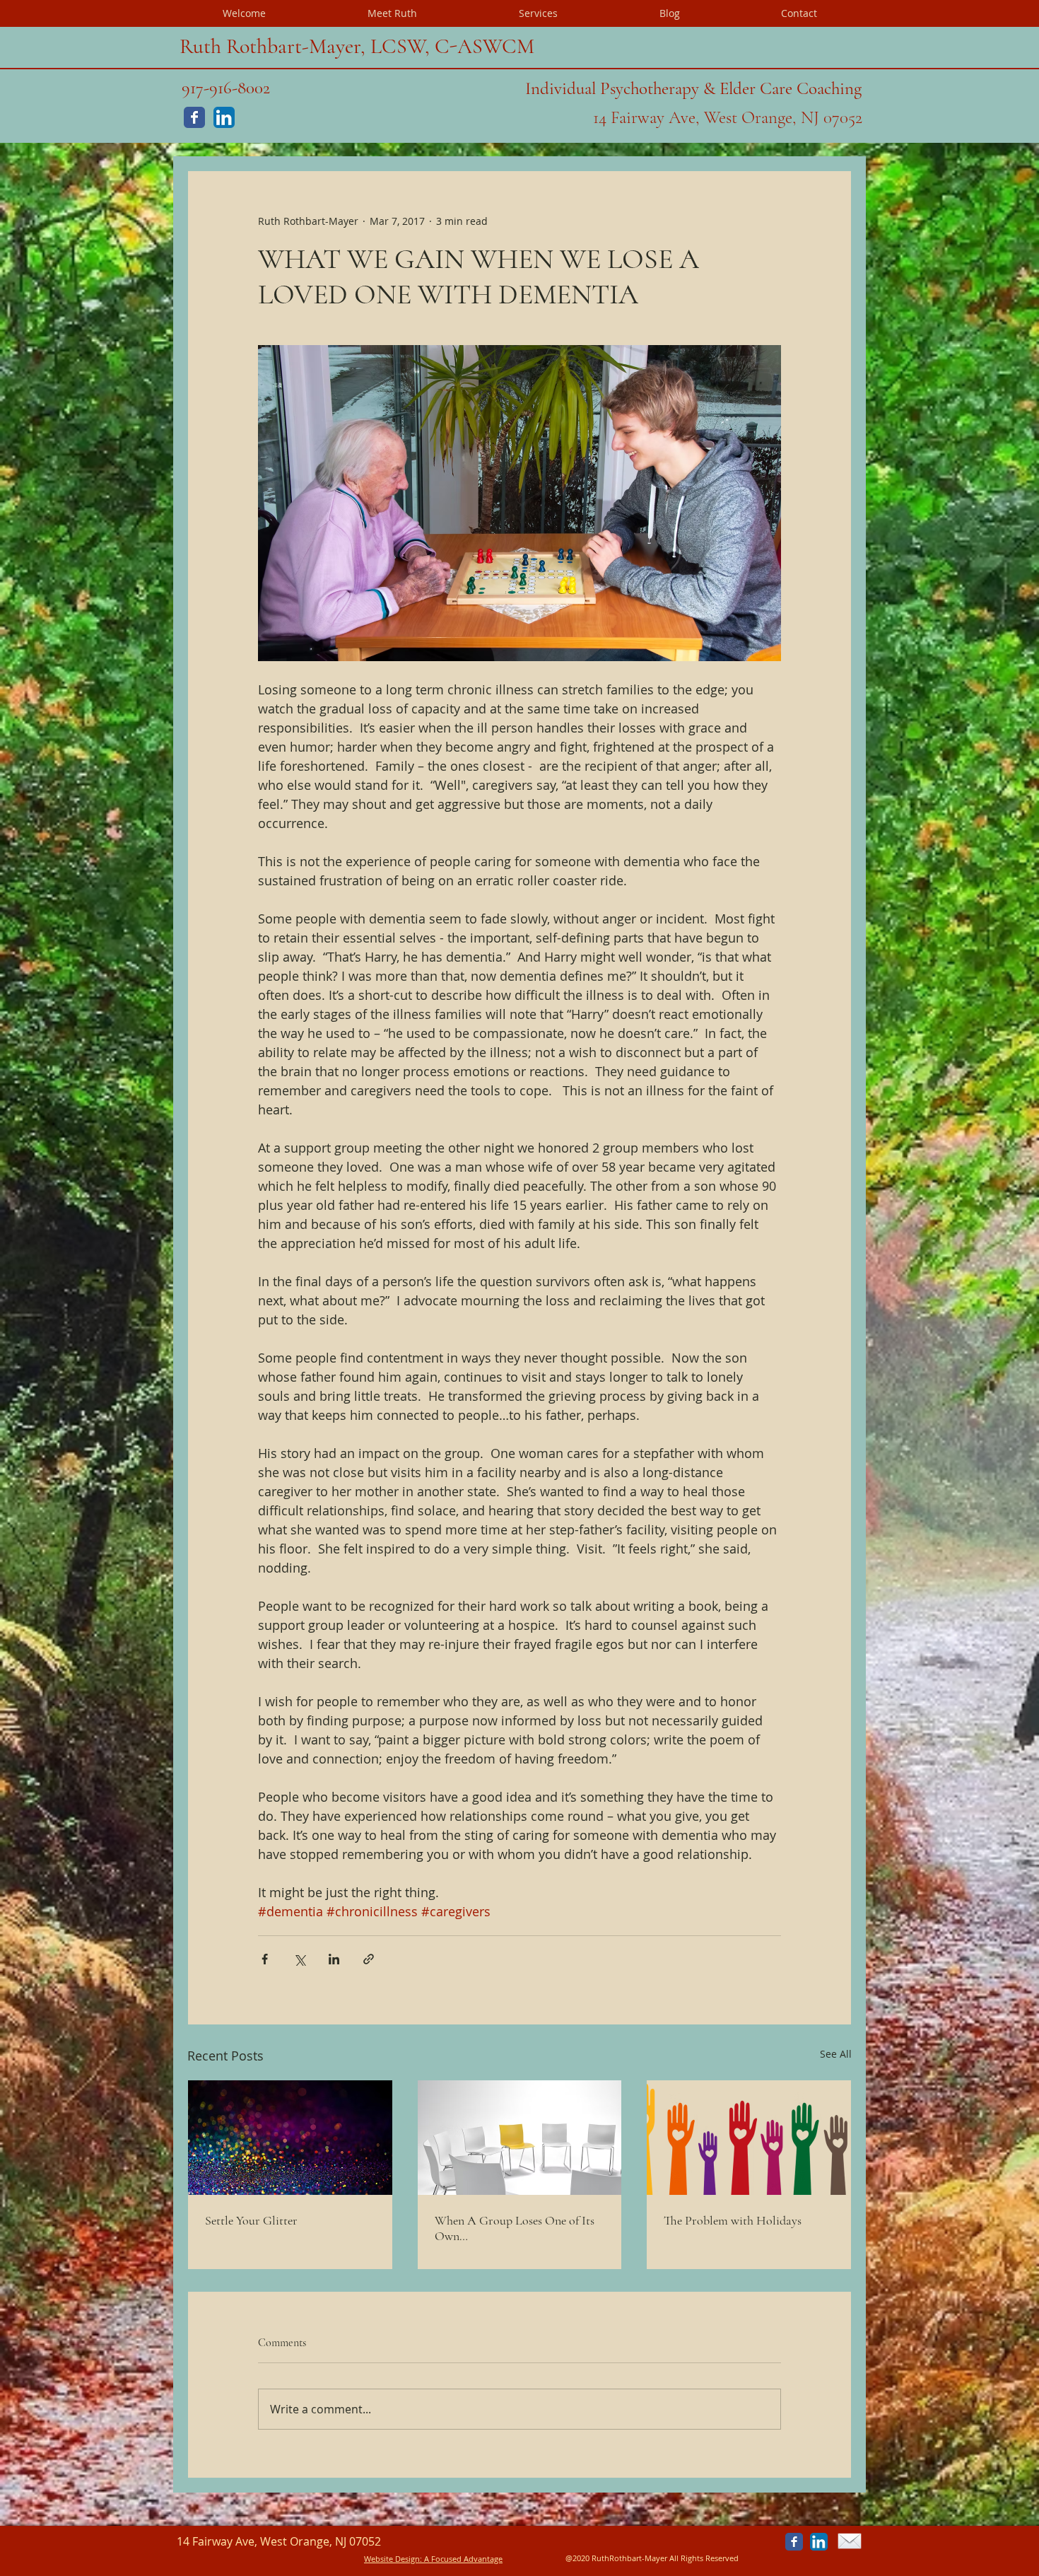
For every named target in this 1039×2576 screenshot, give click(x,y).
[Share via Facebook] (265, 1959)
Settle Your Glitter (251, 2220)
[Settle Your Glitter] (290, 2138)
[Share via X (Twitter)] (299, 1959)
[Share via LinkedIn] (334, 1959)
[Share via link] (369, 1959)
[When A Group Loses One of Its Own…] (520, 2138)
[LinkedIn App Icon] (224, 117)
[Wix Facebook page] (194, 117)
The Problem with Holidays (733, 2220)
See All (836, 2054)
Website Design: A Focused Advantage (433, 2559)
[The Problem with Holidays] (749, 2138)
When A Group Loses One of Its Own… (515, 2228)
